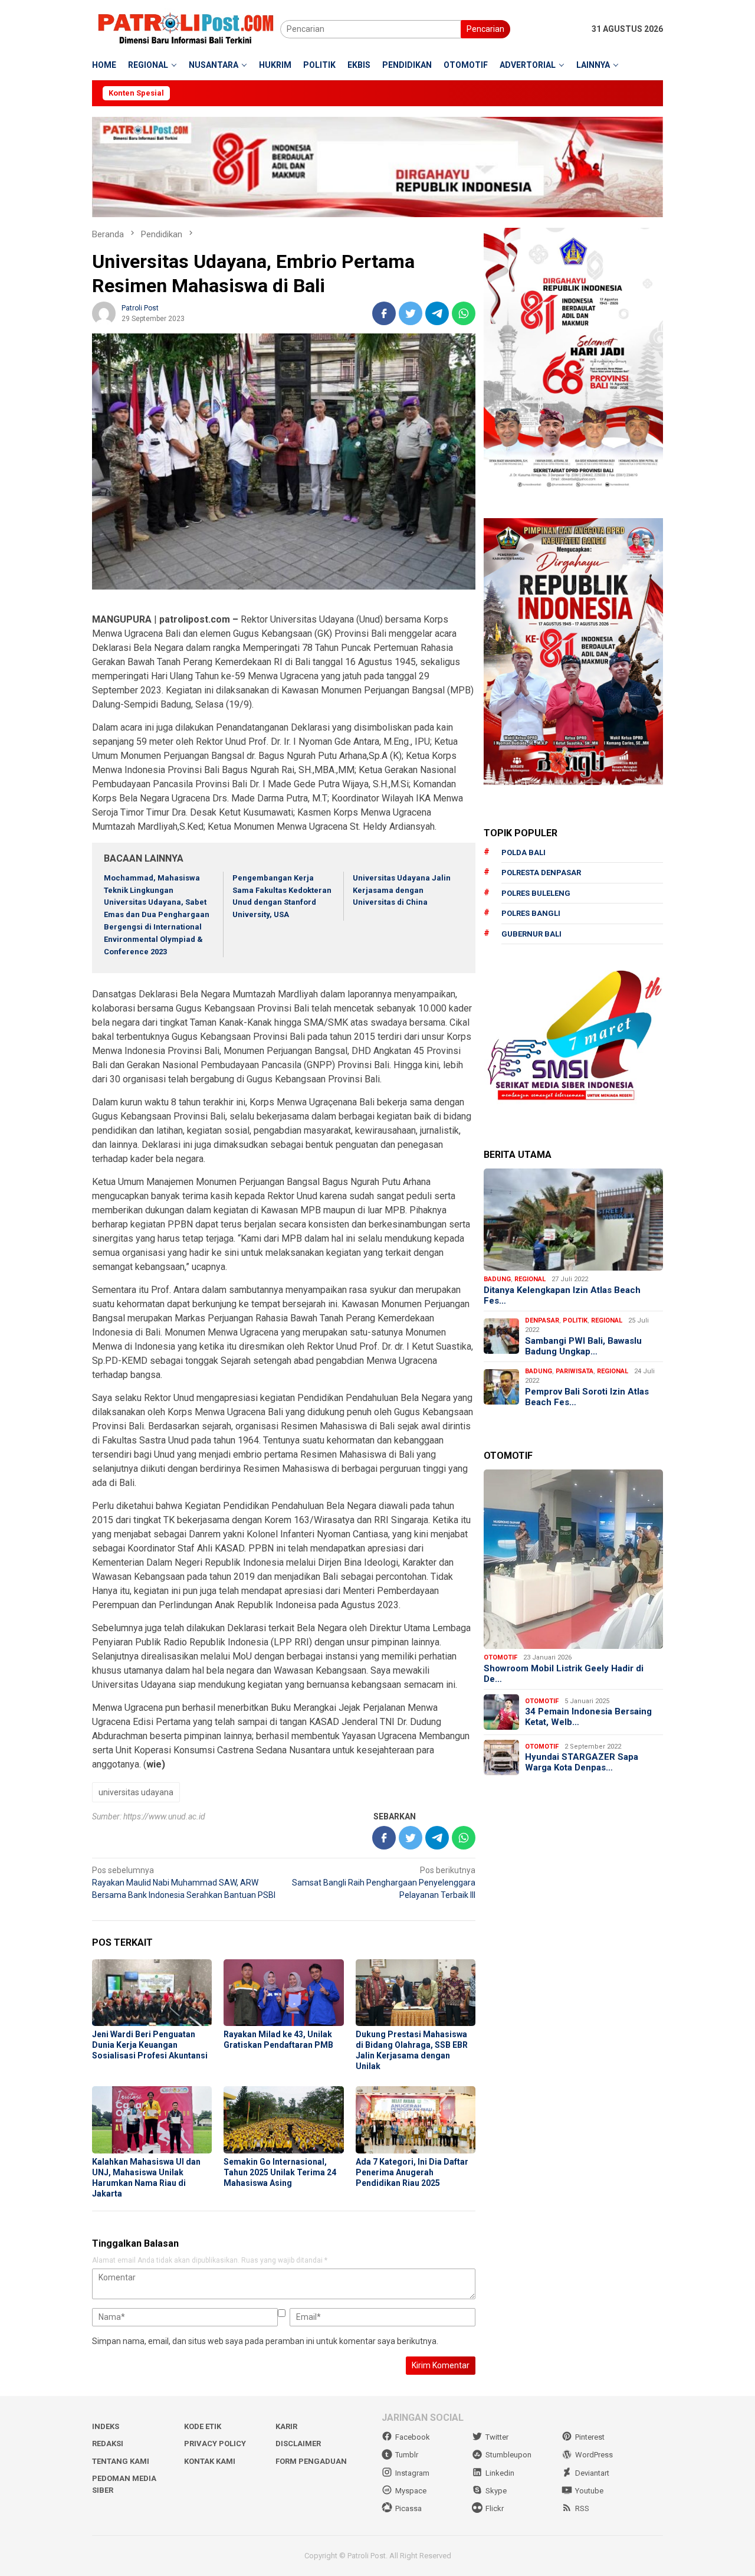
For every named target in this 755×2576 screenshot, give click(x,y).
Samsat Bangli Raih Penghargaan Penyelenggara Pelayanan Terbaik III (384, 1883)
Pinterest (590, 2437)
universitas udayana (136, 1792)
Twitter (497, 2437)
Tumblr (407, 2455)
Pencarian (485, 29)
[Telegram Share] (437, 313)
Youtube (589, 2491)
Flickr (495, 2508)
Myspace (411, 2491)
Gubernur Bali (531, 934)
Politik (575, 1320)
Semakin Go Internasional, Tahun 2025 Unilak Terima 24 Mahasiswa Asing (280, 2172)
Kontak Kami (210, 2461)
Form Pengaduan (311, 2461)
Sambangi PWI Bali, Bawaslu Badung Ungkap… (583, 1346)
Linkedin (500, 2473)
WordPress (594, 2455)
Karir (286, 2426)
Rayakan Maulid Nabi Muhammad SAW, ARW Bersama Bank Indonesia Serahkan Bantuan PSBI (184, 1883)
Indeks (106, 2426)
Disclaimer (298, 2444)
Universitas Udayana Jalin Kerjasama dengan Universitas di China (402, 890)
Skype (496, 2491)
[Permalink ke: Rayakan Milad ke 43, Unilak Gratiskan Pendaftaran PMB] (283, 1993)
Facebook (413, 2437)
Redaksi (108, 2444)
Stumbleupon (508, 2455)
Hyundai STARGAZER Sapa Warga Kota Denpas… (582, 1762)
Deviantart (592, 2473)
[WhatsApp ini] (464, 313)
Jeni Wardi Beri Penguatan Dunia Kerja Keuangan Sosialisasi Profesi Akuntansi (150, 2045)
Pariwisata (575, 1371)
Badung (497, 1279)
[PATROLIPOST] (186, 28)
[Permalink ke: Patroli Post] (104, 313)
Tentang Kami (121, 2461)
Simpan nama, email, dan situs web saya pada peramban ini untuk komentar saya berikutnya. (265, 2341)
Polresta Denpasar (541, 873)
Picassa (408, 2508)
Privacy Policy (215, 2444)
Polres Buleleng (536, 893)
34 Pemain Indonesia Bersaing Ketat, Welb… (588, 1717)
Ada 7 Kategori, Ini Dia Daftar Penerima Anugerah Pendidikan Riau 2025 (412, 2172)
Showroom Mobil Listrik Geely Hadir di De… (564, 1674)
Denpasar (542, 1320)
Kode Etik (203, 2426)
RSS (582, 2508)
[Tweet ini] (411, 313)
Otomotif (500, 1657)
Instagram (412, 2473)
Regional (530, 1279)
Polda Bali (523, 852)
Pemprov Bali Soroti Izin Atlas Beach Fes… (587, 1396)
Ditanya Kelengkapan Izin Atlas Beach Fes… (562, 1295)
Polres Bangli (531, 913)
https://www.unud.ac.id (164, 1816)
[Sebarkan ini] (384, 313)
